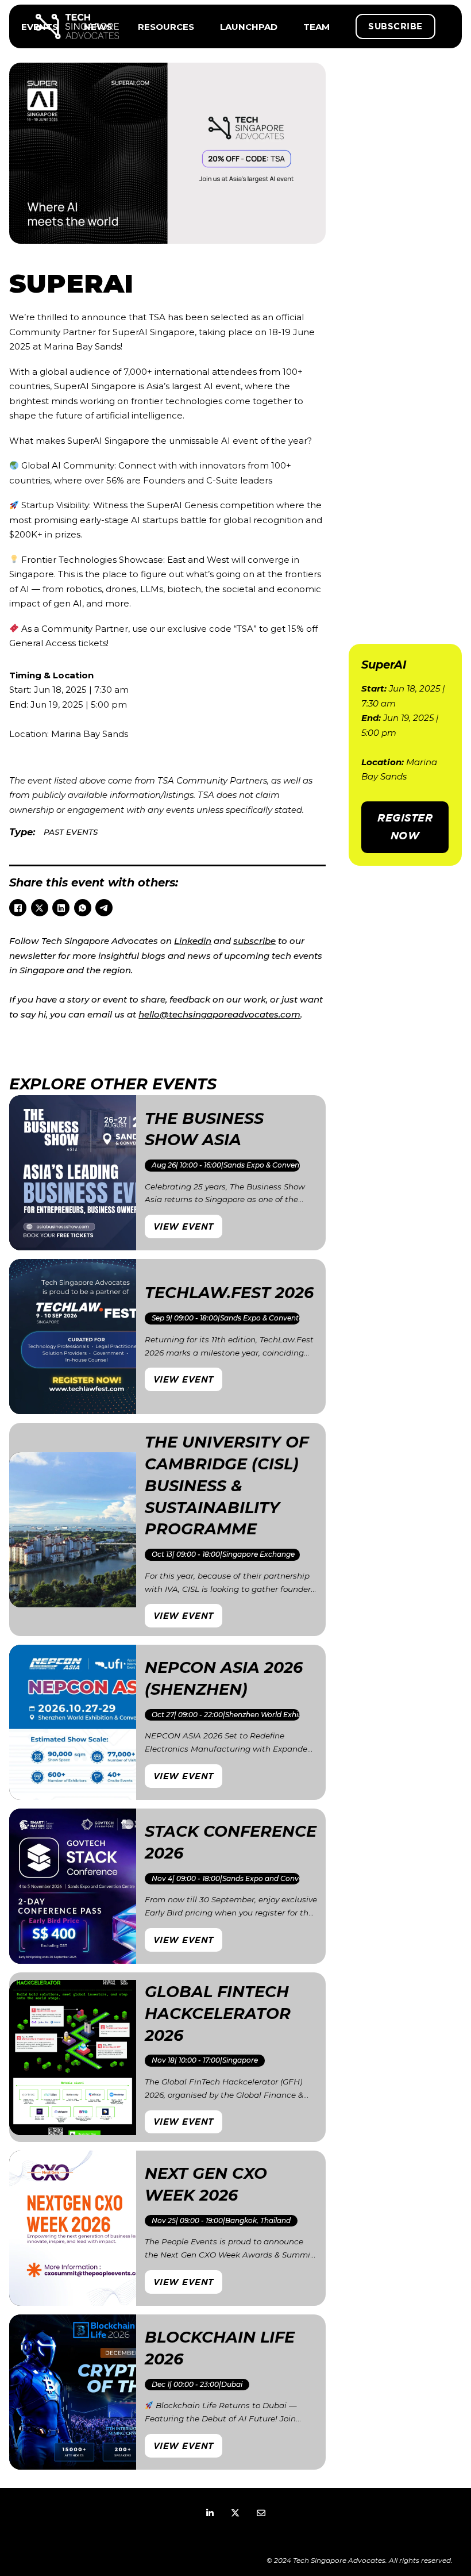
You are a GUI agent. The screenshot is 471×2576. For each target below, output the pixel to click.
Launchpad (249, 27)
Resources (166, 27)
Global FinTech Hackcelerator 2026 (218, 2013)
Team (316, 27)
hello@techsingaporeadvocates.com (219, 1014)
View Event (184, 1226)
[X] (40, 908)
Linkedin (193, 941)
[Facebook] (18, 908)
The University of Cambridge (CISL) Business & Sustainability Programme (227, 1485)
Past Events (71, 832)
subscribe (254, 941)
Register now (405, 827)
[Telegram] (104, 908)
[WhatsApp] (83, 908)
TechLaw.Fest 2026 (229, 1293)
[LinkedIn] (61, 908)
